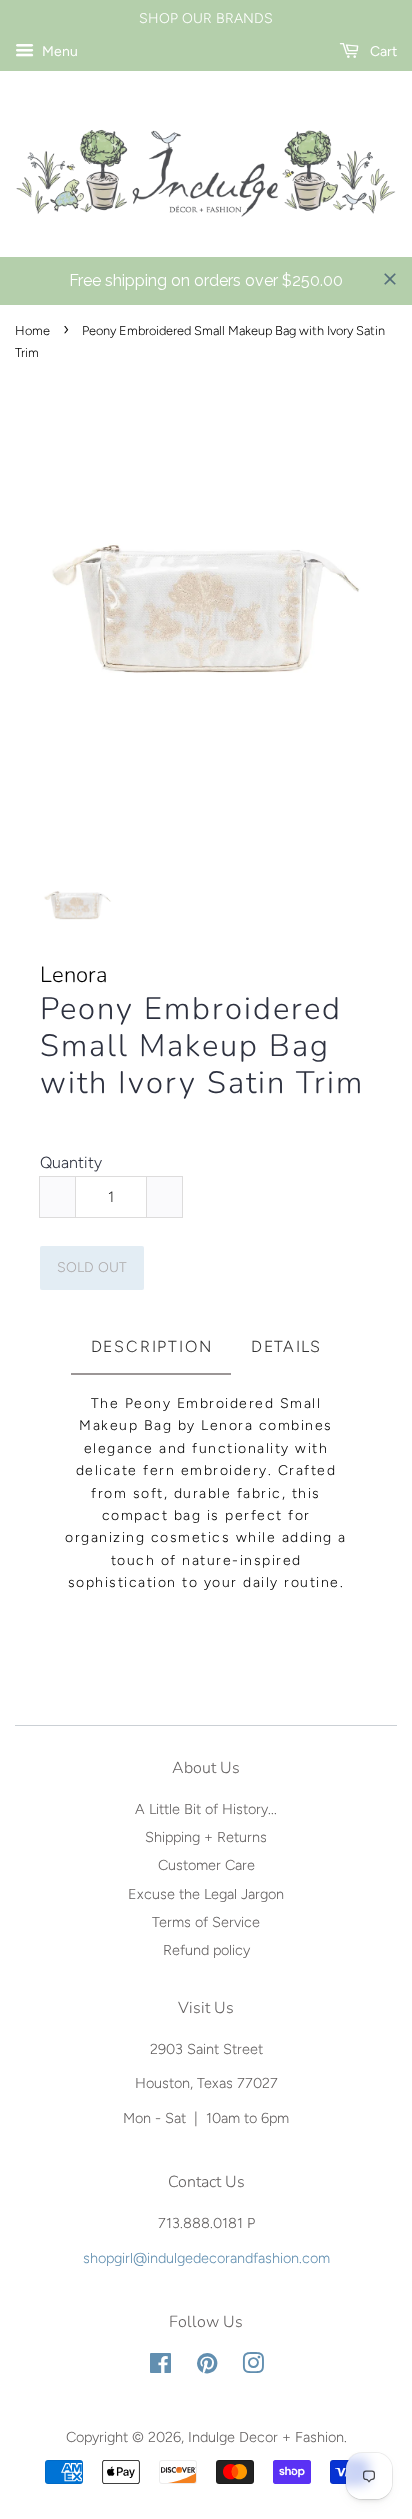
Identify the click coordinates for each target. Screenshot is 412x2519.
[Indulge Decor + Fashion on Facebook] (160, 2367)
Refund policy (206, 1950)
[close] (390, 279)
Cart (382, 51)
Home (32, 330)
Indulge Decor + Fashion (266, 2437)
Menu (58, 51)
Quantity (71, 1162)
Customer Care (206, 1865)
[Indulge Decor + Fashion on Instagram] (253, 2367)
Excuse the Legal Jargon (206, 1894)
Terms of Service (206, 1922)
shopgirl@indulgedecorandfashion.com (206, 2258)
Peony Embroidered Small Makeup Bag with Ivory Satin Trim (202, 1047)
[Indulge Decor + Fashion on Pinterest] (207, 2367)
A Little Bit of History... (206, 1809)
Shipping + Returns (206, 1837)
